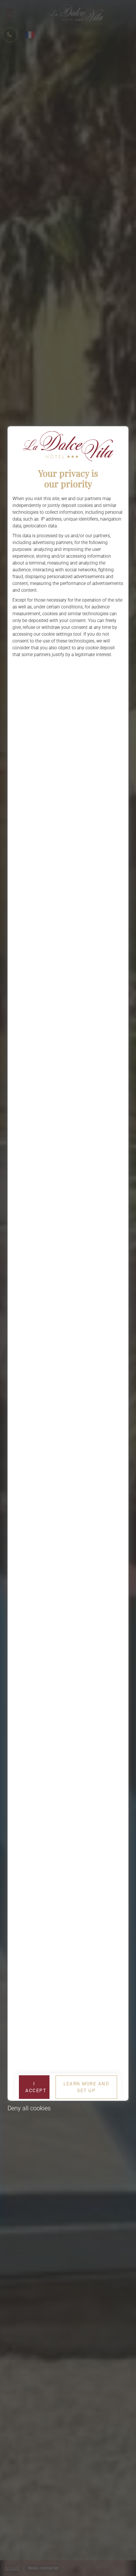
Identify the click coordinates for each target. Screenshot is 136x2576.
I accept (36, 2087)
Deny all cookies (29, 2108)
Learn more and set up (86, 2087)
